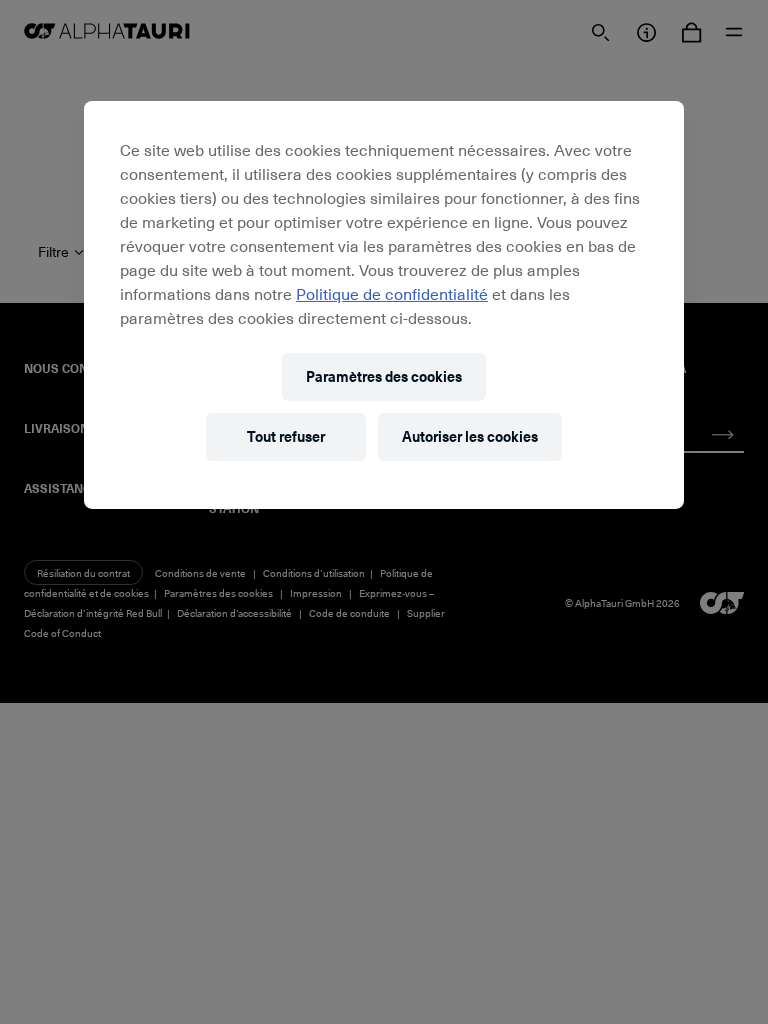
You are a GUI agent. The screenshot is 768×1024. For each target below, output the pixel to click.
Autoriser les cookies (470, 436)
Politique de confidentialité (392, 293)
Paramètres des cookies (384, 376)
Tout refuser (286, 436)
